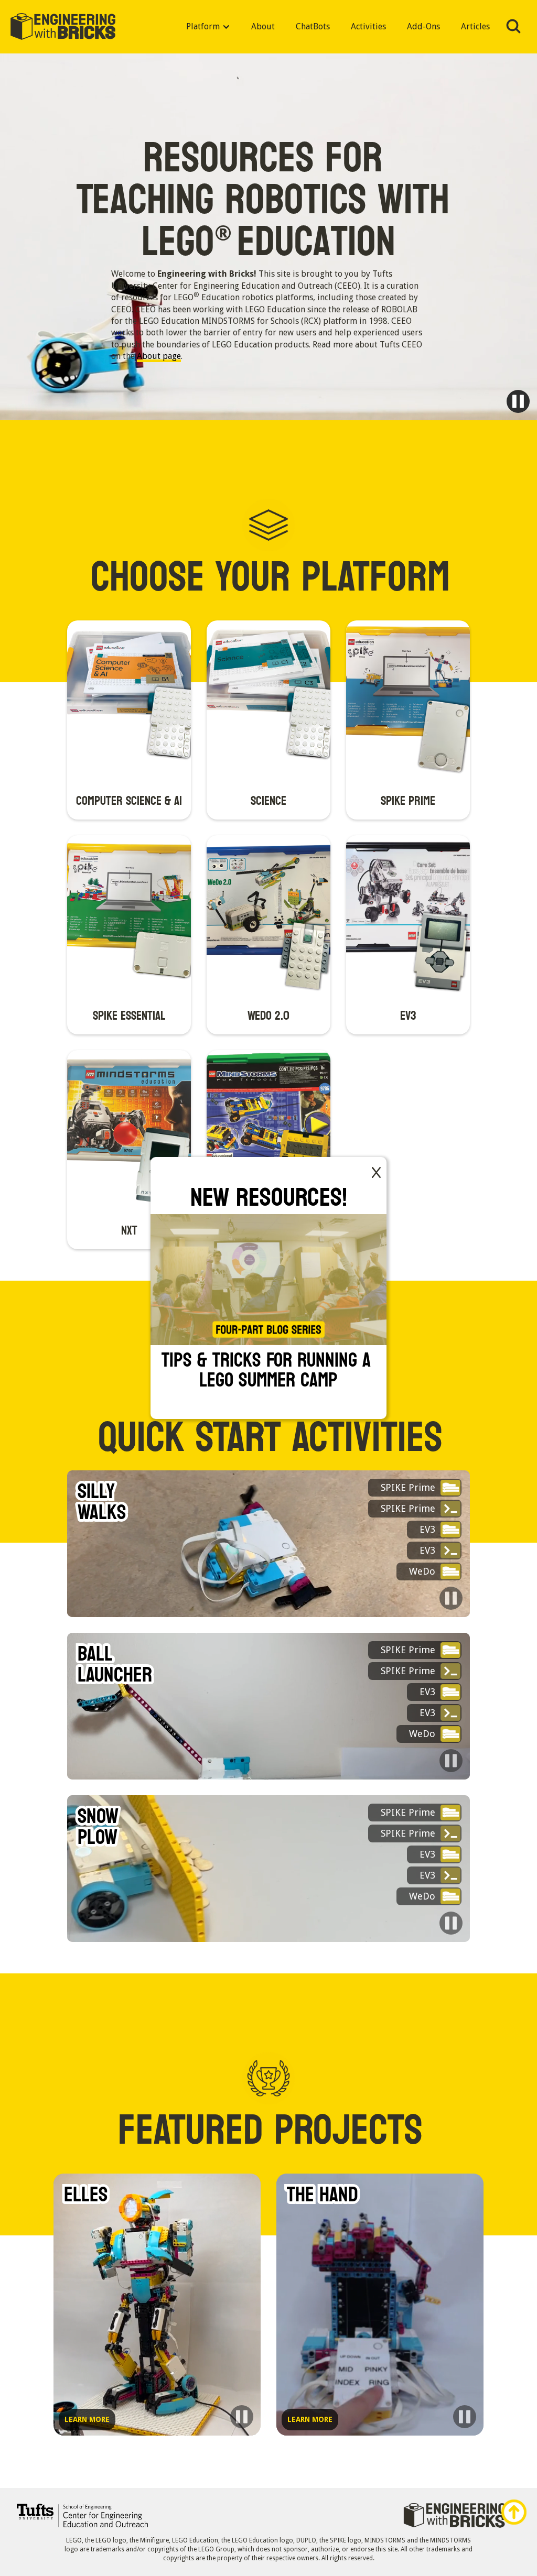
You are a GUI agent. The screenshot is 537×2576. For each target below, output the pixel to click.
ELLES (86, 2195)
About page (159, 356)
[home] (63, 27)
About (263, 26)
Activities (368, 26)
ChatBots (313, 26)
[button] (208, 27)
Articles (475, 26)
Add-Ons (423, 26)
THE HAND (323, 2195)
